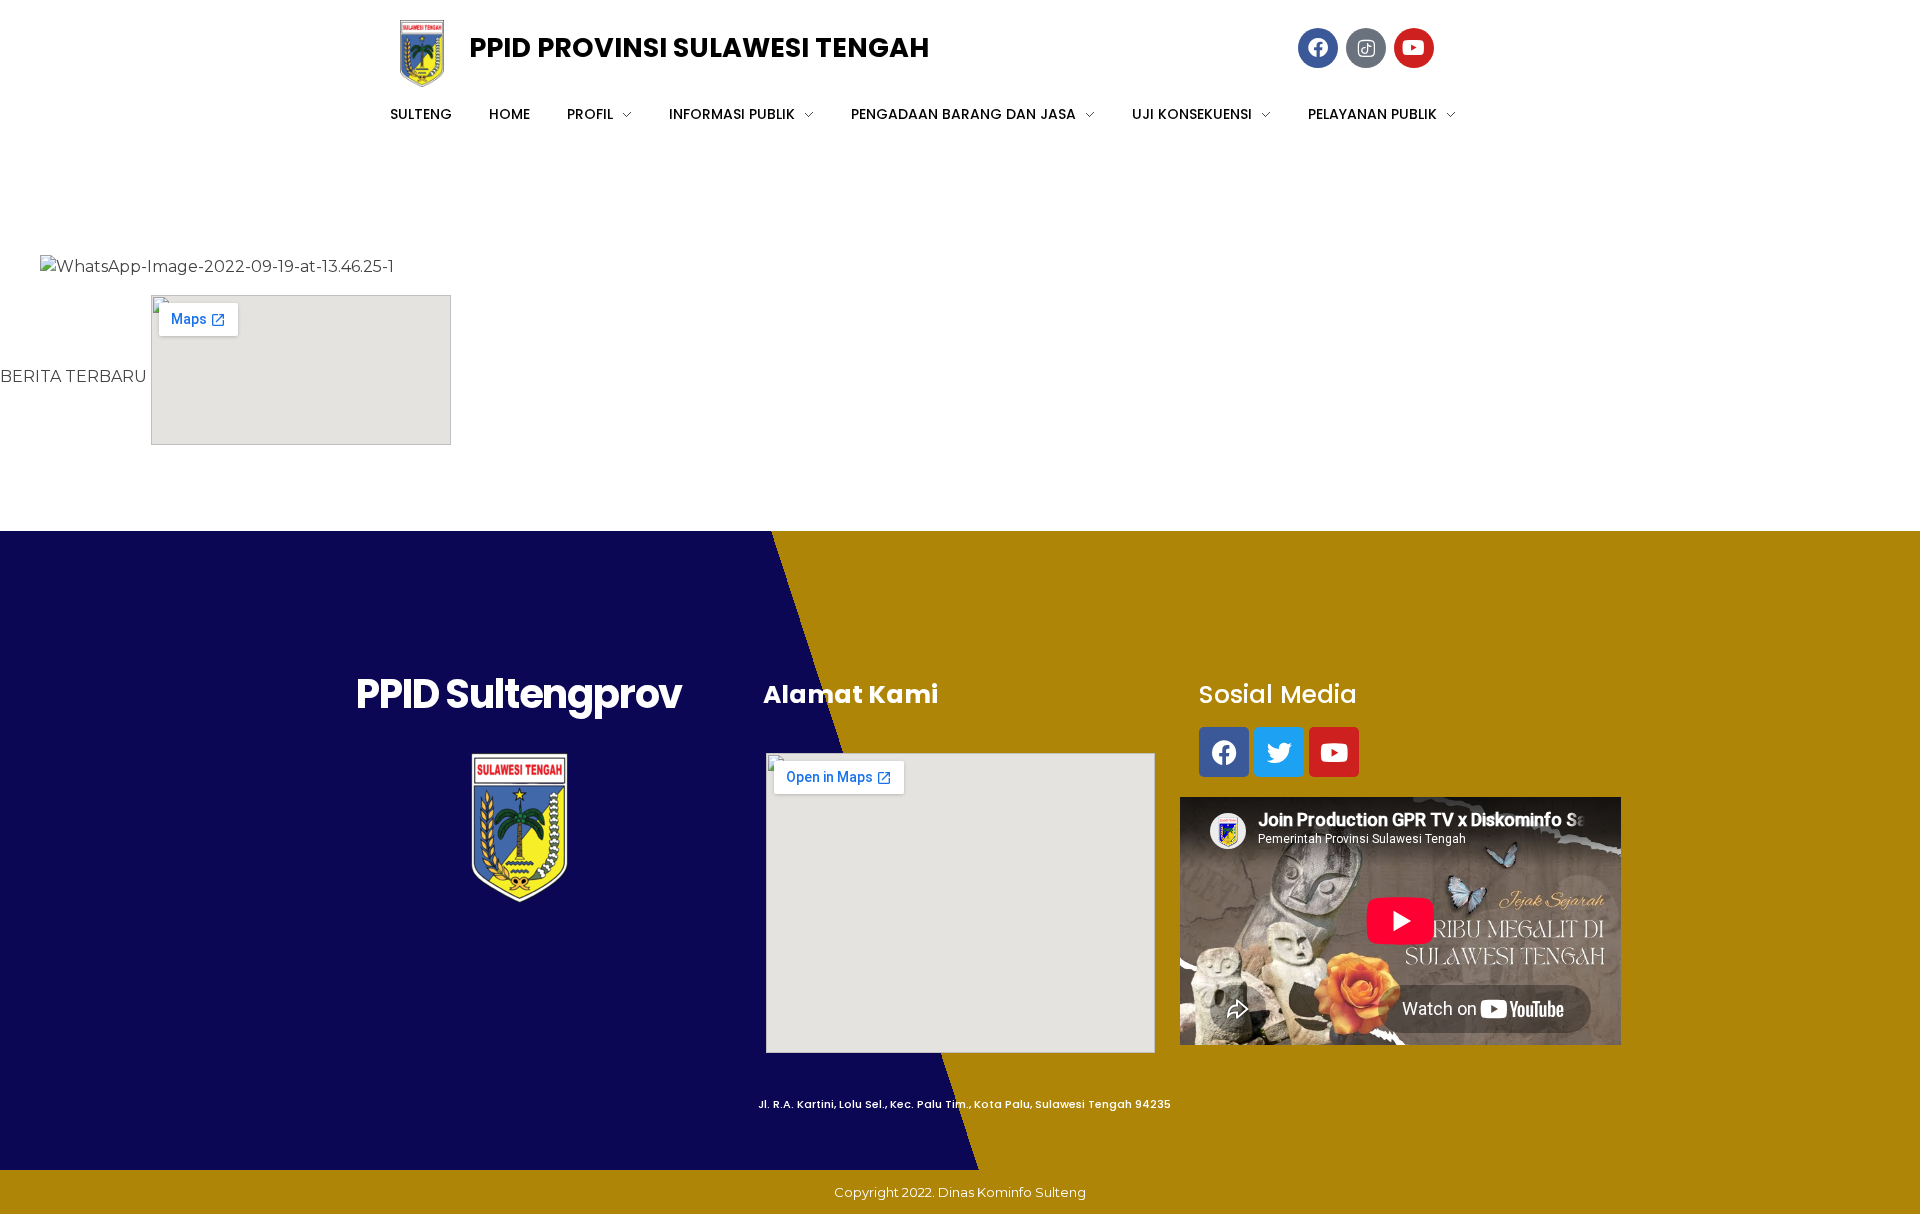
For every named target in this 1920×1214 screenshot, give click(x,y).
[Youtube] (1334, 752)
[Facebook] (1224, 752)
